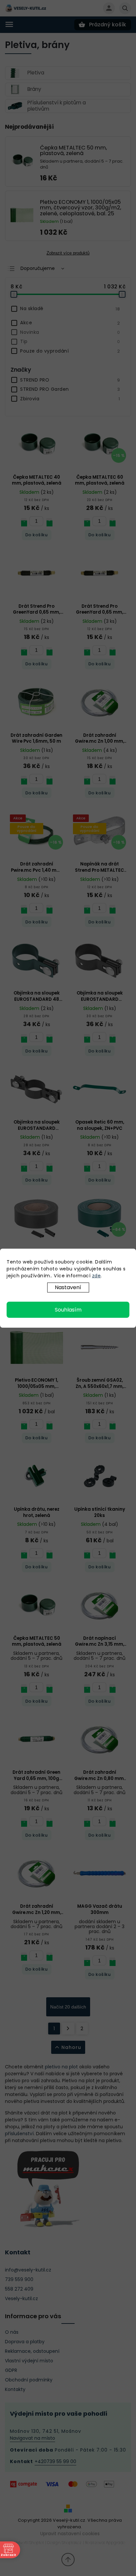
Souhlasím (68, 1310)
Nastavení (68, 1287)
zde (97, 1276)
